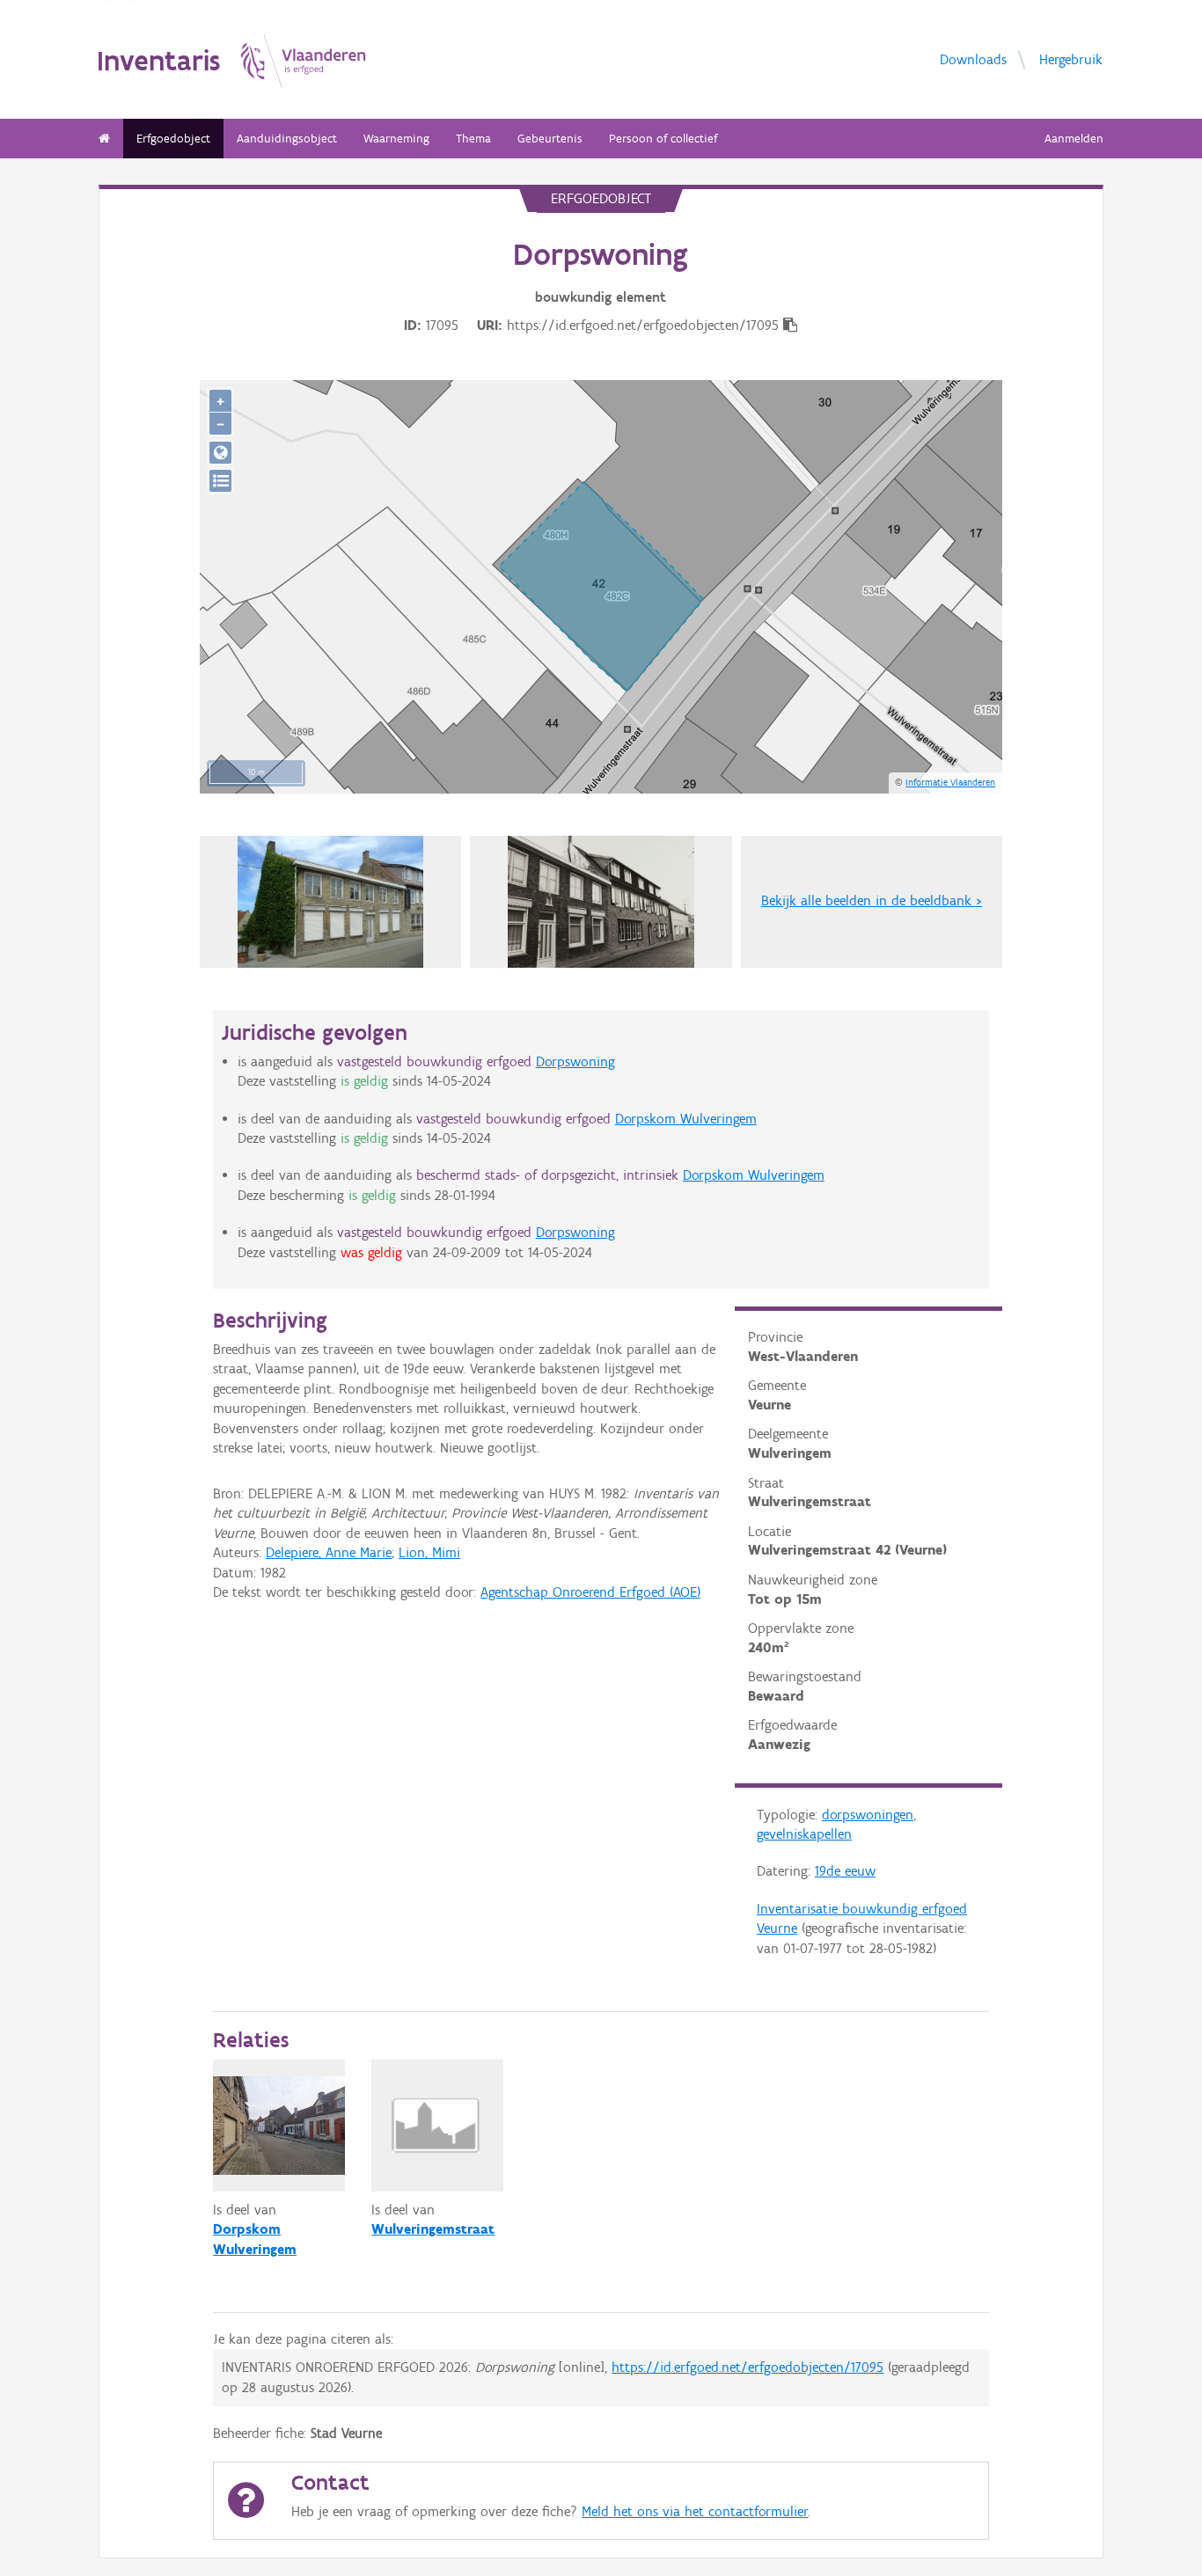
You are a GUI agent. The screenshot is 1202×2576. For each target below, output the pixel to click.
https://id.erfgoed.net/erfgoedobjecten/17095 (748, 2367)
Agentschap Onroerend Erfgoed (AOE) (590, 1592)
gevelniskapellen (804, 1834)
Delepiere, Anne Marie (329, 1552)
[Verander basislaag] (220, 481)
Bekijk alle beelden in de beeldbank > (872, 900)
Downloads (973, 59)
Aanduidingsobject (287, 139)
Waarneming (396, 139)
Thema (473, 139)
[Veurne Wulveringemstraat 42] (330, 902)
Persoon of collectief (663, 139)
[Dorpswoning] (601, 902)
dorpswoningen (868, 1815)
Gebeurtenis (550, 139)
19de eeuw (845, 1871)
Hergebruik (1071, 59)
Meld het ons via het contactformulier (695, 2511)
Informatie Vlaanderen (950, 782)
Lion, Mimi (429, 1552)
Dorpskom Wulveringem (686, 1119)
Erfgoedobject (173, 139)
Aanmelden (1074, 139)
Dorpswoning (575, 1061)
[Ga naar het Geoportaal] (220, 453)
